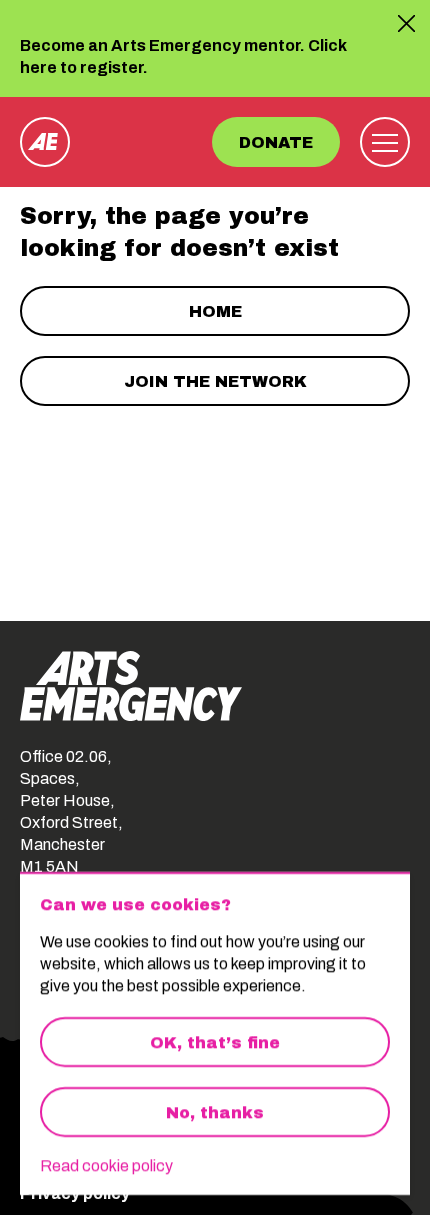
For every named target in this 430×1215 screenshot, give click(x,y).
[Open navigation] (385, 142)
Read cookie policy (106, 1165)
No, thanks (215, 1112)
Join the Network (215, 381)
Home (215, 311)
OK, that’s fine (215, 1042)
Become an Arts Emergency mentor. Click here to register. (183, 58)
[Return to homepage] (45, 142)
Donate (276, 142)
